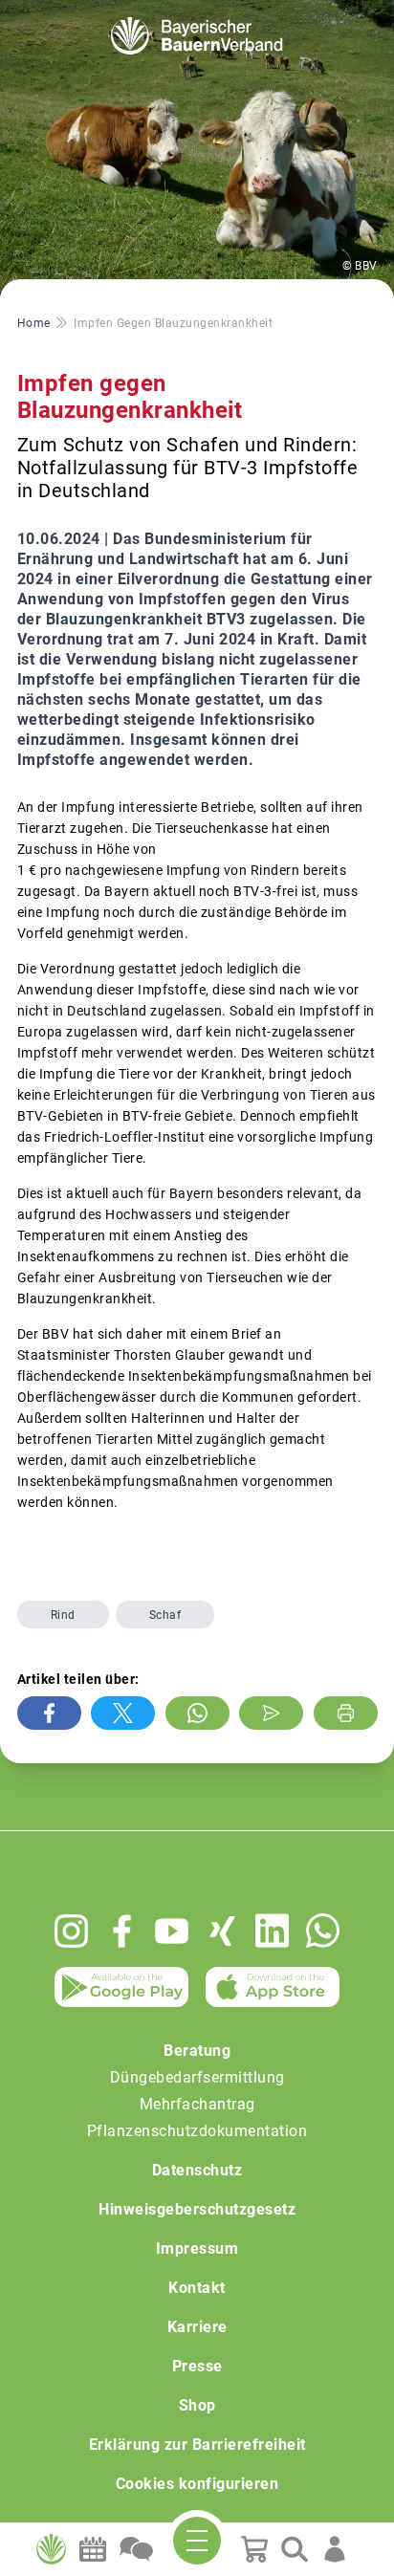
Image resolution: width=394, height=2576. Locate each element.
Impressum (197, 2249)
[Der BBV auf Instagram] (71, 1931)
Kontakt (197, 2288)
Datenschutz (197, 2170)
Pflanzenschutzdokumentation (197, 2131)
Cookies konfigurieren (197, 2484)
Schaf (165, 1615)
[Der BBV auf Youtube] (172, 1931)
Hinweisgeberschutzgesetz (197, 2209)
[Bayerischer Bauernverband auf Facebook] (122, 1931)
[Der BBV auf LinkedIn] (272, 1931)
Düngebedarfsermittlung (197, 2077)
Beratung (197, 2051)
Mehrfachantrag (197, 2104)
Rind (63, 1615)
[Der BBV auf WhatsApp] (323, 1930)
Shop (197, 2405)
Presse (197, 2366)
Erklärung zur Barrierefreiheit (197, 2445)
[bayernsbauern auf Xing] (222, 1931)
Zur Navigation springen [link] (82, 15)
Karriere (197, 2327)
